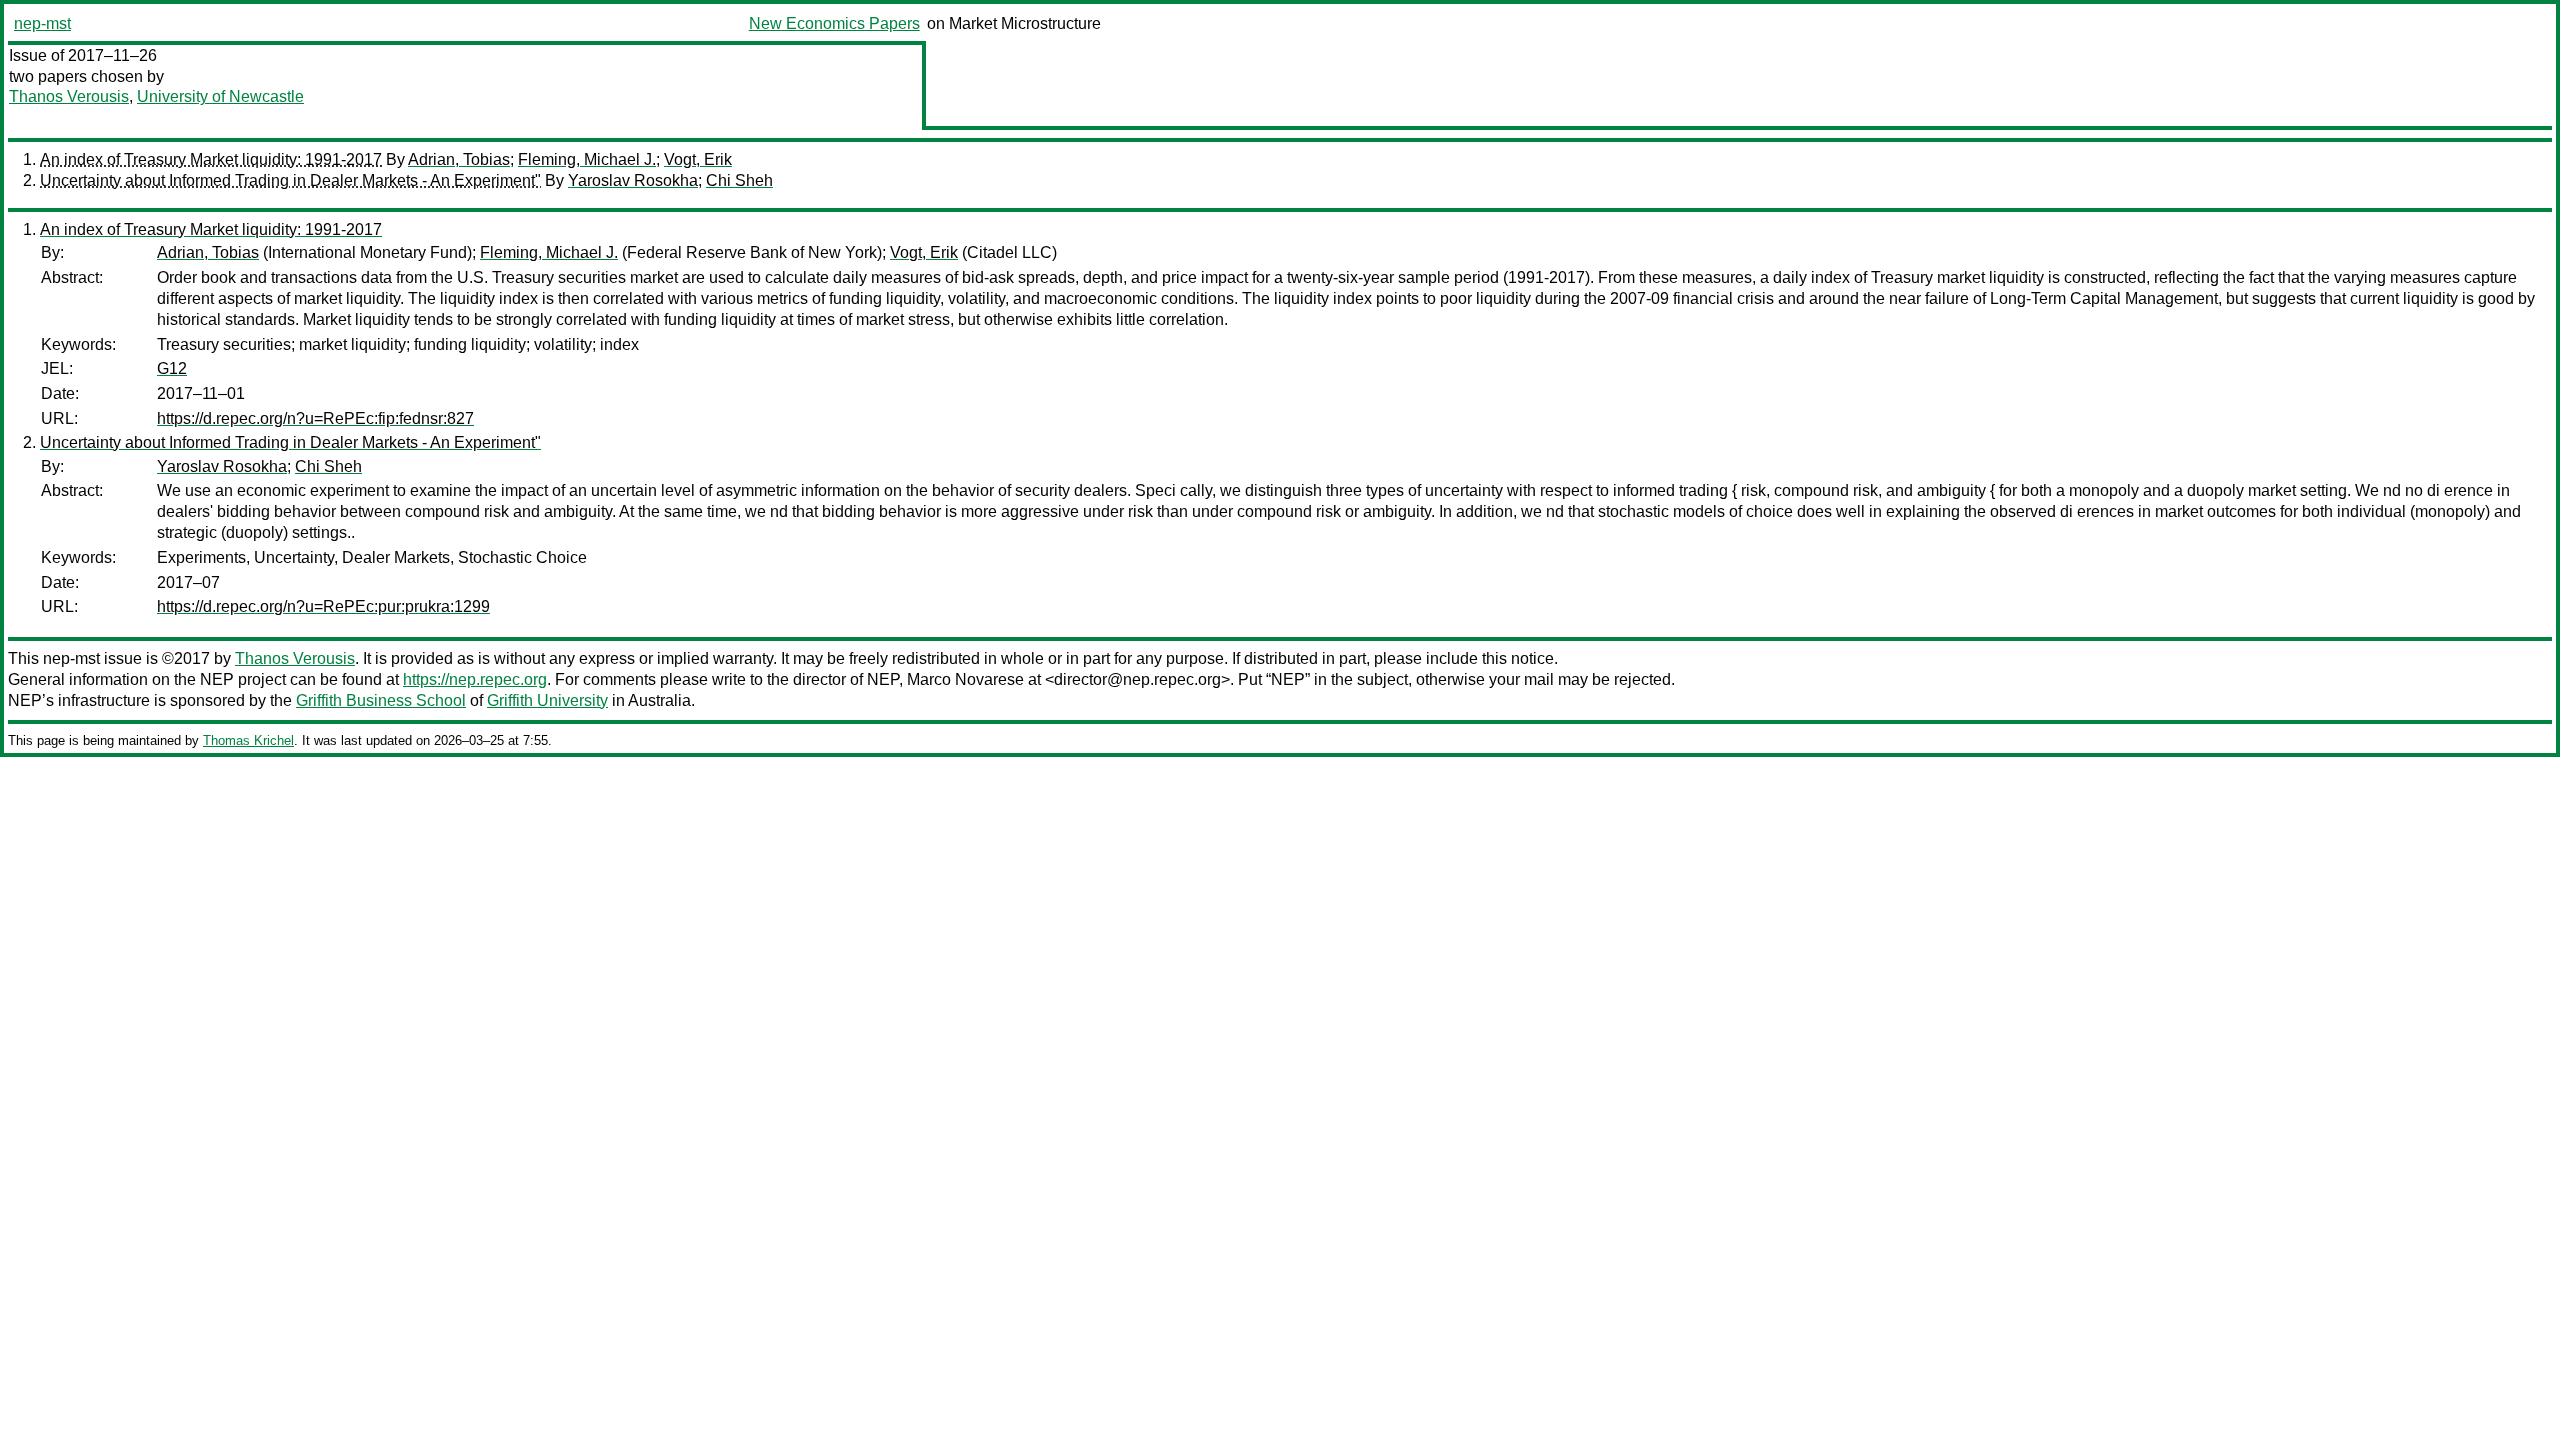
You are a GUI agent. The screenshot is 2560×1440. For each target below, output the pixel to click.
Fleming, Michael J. (587, 159)
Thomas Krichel (248, 740)
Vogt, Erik (698, 159)
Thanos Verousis (69, 96)
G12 (172, 368)
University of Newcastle (220, 96)
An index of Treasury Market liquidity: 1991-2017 (211, 159)
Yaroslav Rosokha (633, 180)
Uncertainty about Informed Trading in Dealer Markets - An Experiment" (290, 180)
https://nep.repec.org (475, 679)
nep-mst (42, 23)
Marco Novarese (965, 679)
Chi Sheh (739, 180)
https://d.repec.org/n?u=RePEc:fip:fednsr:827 (315, 418)
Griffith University (547, 700)
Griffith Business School (381, 700)
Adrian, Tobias (459, 159)
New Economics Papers (834, 23)
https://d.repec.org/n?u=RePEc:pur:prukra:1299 (323, 606)
